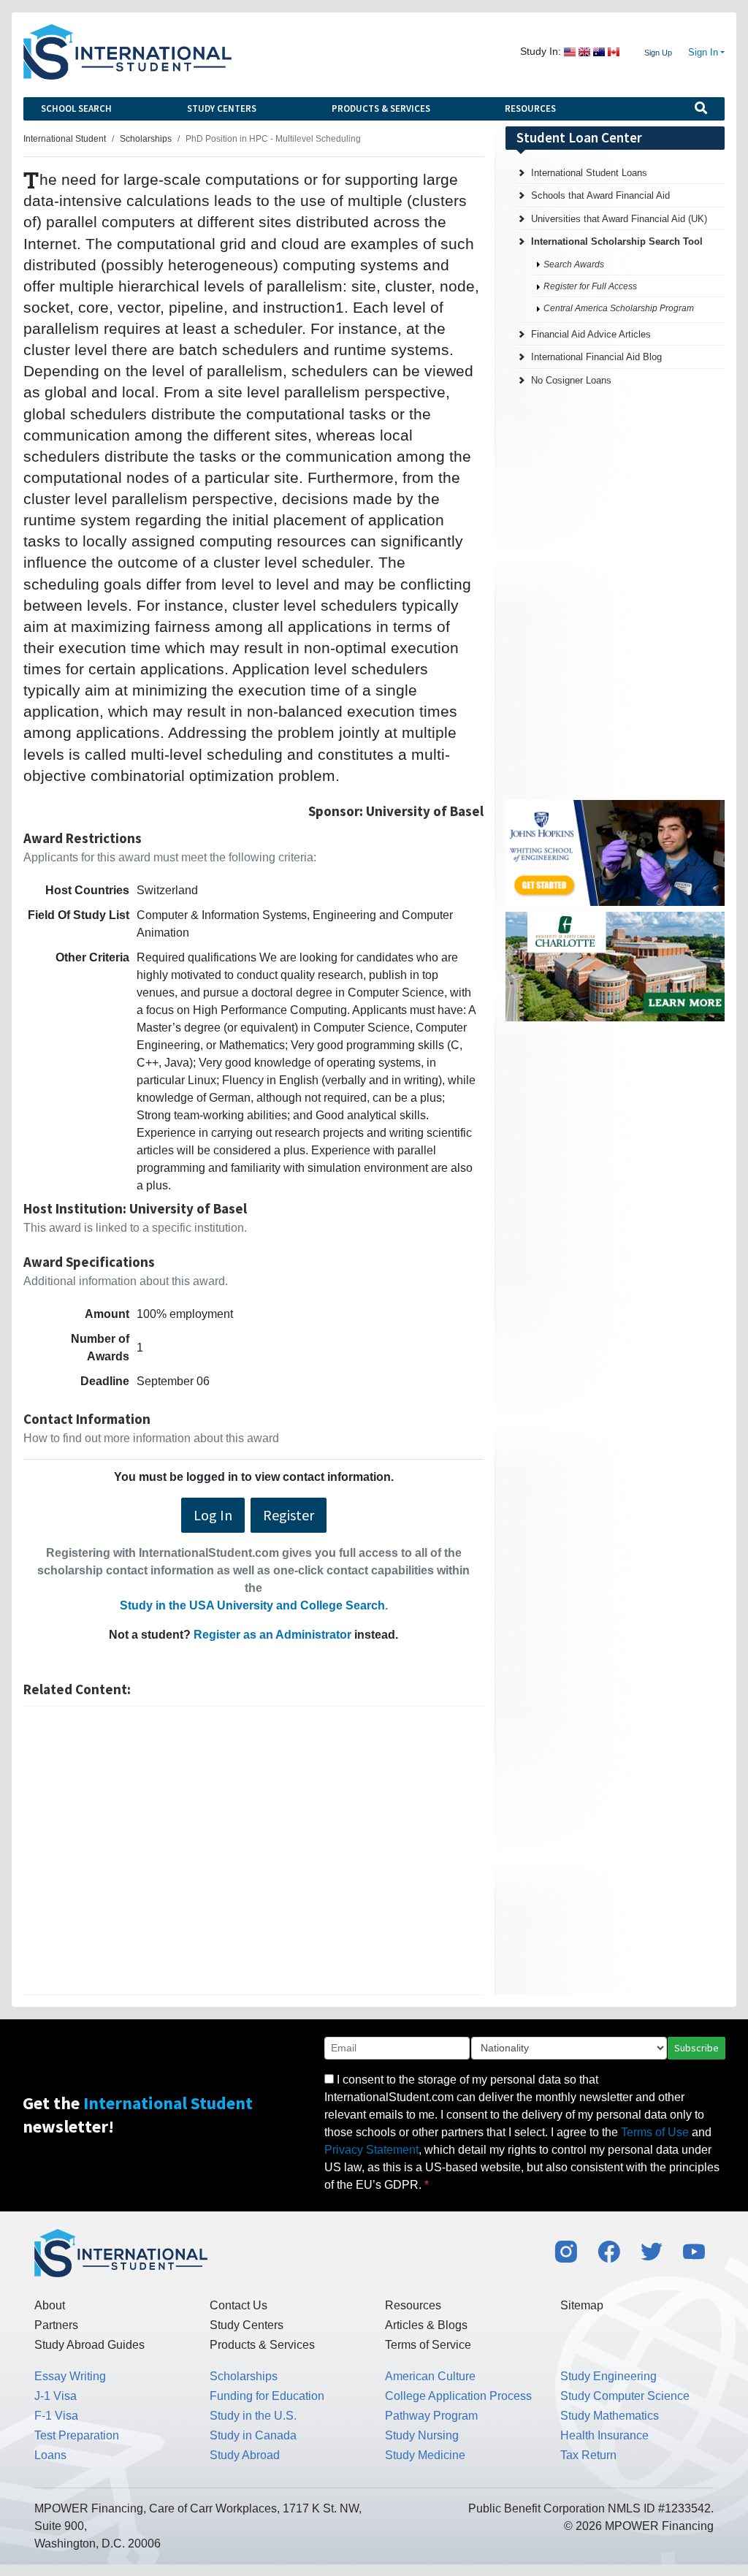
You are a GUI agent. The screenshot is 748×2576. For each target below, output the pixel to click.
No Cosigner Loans (571, 380)
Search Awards (574, 264)
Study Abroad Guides (89, 2345)
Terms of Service (428, 2345)
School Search (76, 108)
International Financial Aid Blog (596, 357)
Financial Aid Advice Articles (591, 334)
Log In (213, 1515)
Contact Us (238, 2305)
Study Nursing (422, 2435)
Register (289, 1515)
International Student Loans (589, 173)
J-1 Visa (56, 2396)
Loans (50, 2455)
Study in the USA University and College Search (252, 1605)
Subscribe (697, 2048)
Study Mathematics (610, 2416)
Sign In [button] (703, 53)
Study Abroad (245, 2455)
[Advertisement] (253, 1851)
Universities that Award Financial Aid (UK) (619, 219)
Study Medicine (425, 2455)
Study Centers (222, 108)
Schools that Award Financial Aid (600, 195)
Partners (56, 2325)
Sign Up (658, 53)
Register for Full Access (590, 286)
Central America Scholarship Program (619, 308)
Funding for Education (267, 2396)
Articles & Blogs (426, 2325)
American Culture (430, 2376)
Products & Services (381, 108)
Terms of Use (655, 2132)
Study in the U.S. (253, 2416)
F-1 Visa (56, 2416)
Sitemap (582, 2305)
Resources (530, 108)
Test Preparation (77, 2435)
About (50, 2305)
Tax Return (588, 2455)
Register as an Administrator (272, 1635)
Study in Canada (253, 2435)
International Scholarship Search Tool (617, 241)
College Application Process (458, 2396)
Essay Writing (70, 2376)
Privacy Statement (371, 2150)
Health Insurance (604, 2435)
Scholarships (244, 2376)
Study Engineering (608, 2376)
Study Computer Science (625, 2396)
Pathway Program (431, 2416)
